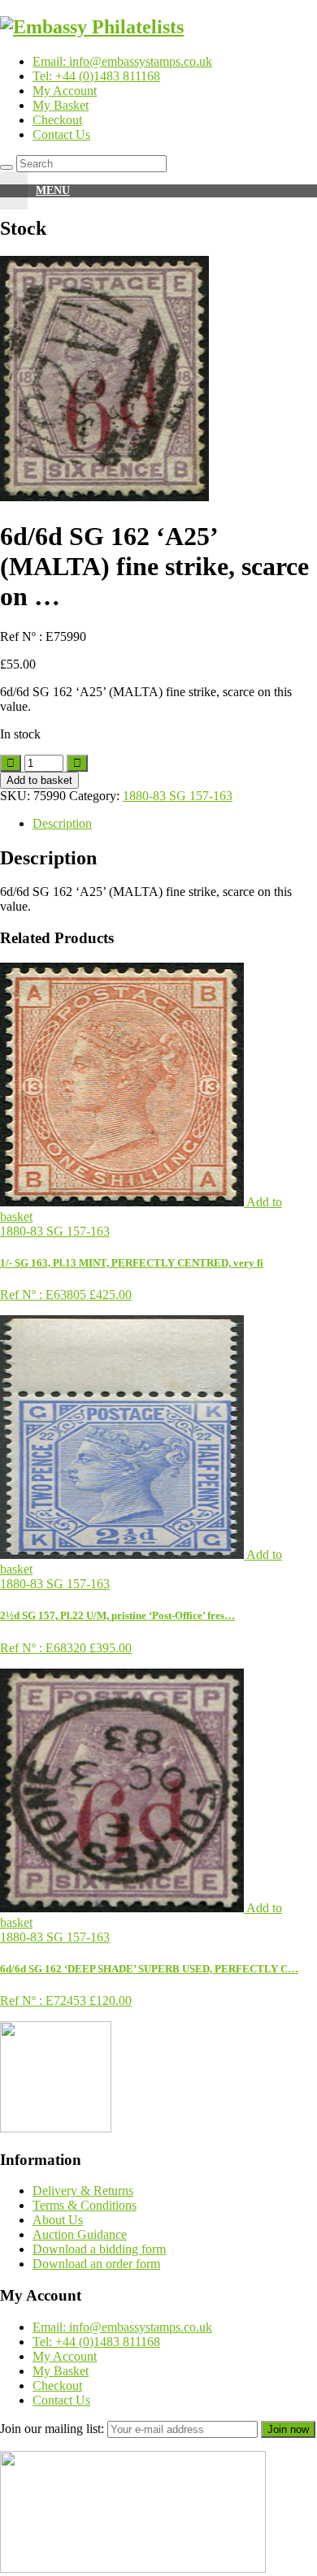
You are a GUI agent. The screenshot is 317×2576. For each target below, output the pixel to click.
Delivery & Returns (83, 2191)
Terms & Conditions (85, 2205)
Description (62, 823)
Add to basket (39, 780)
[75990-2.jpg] (104, 497)
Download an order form (96, 2264)
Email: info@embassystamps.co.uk (122, 61)
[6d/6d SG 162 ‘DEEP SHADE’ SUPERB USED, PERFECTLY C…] (123, 1908)
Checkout (57, 120)
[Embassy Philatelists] (92, 27)
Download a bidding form (99, 2249)
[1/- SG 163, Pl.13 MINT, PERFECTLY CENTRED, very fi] (123, 1202)
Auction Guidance (80, 2234)
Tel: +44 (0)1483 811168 (96, 76)
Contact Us (61, 134)
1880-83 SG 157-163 (178, 796)
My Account (65, 91)
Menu (53, 190)
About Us (58, 2220)
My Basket (61, 105)
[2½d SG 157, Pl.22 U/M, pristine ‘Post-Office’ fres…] (123, 1554)
